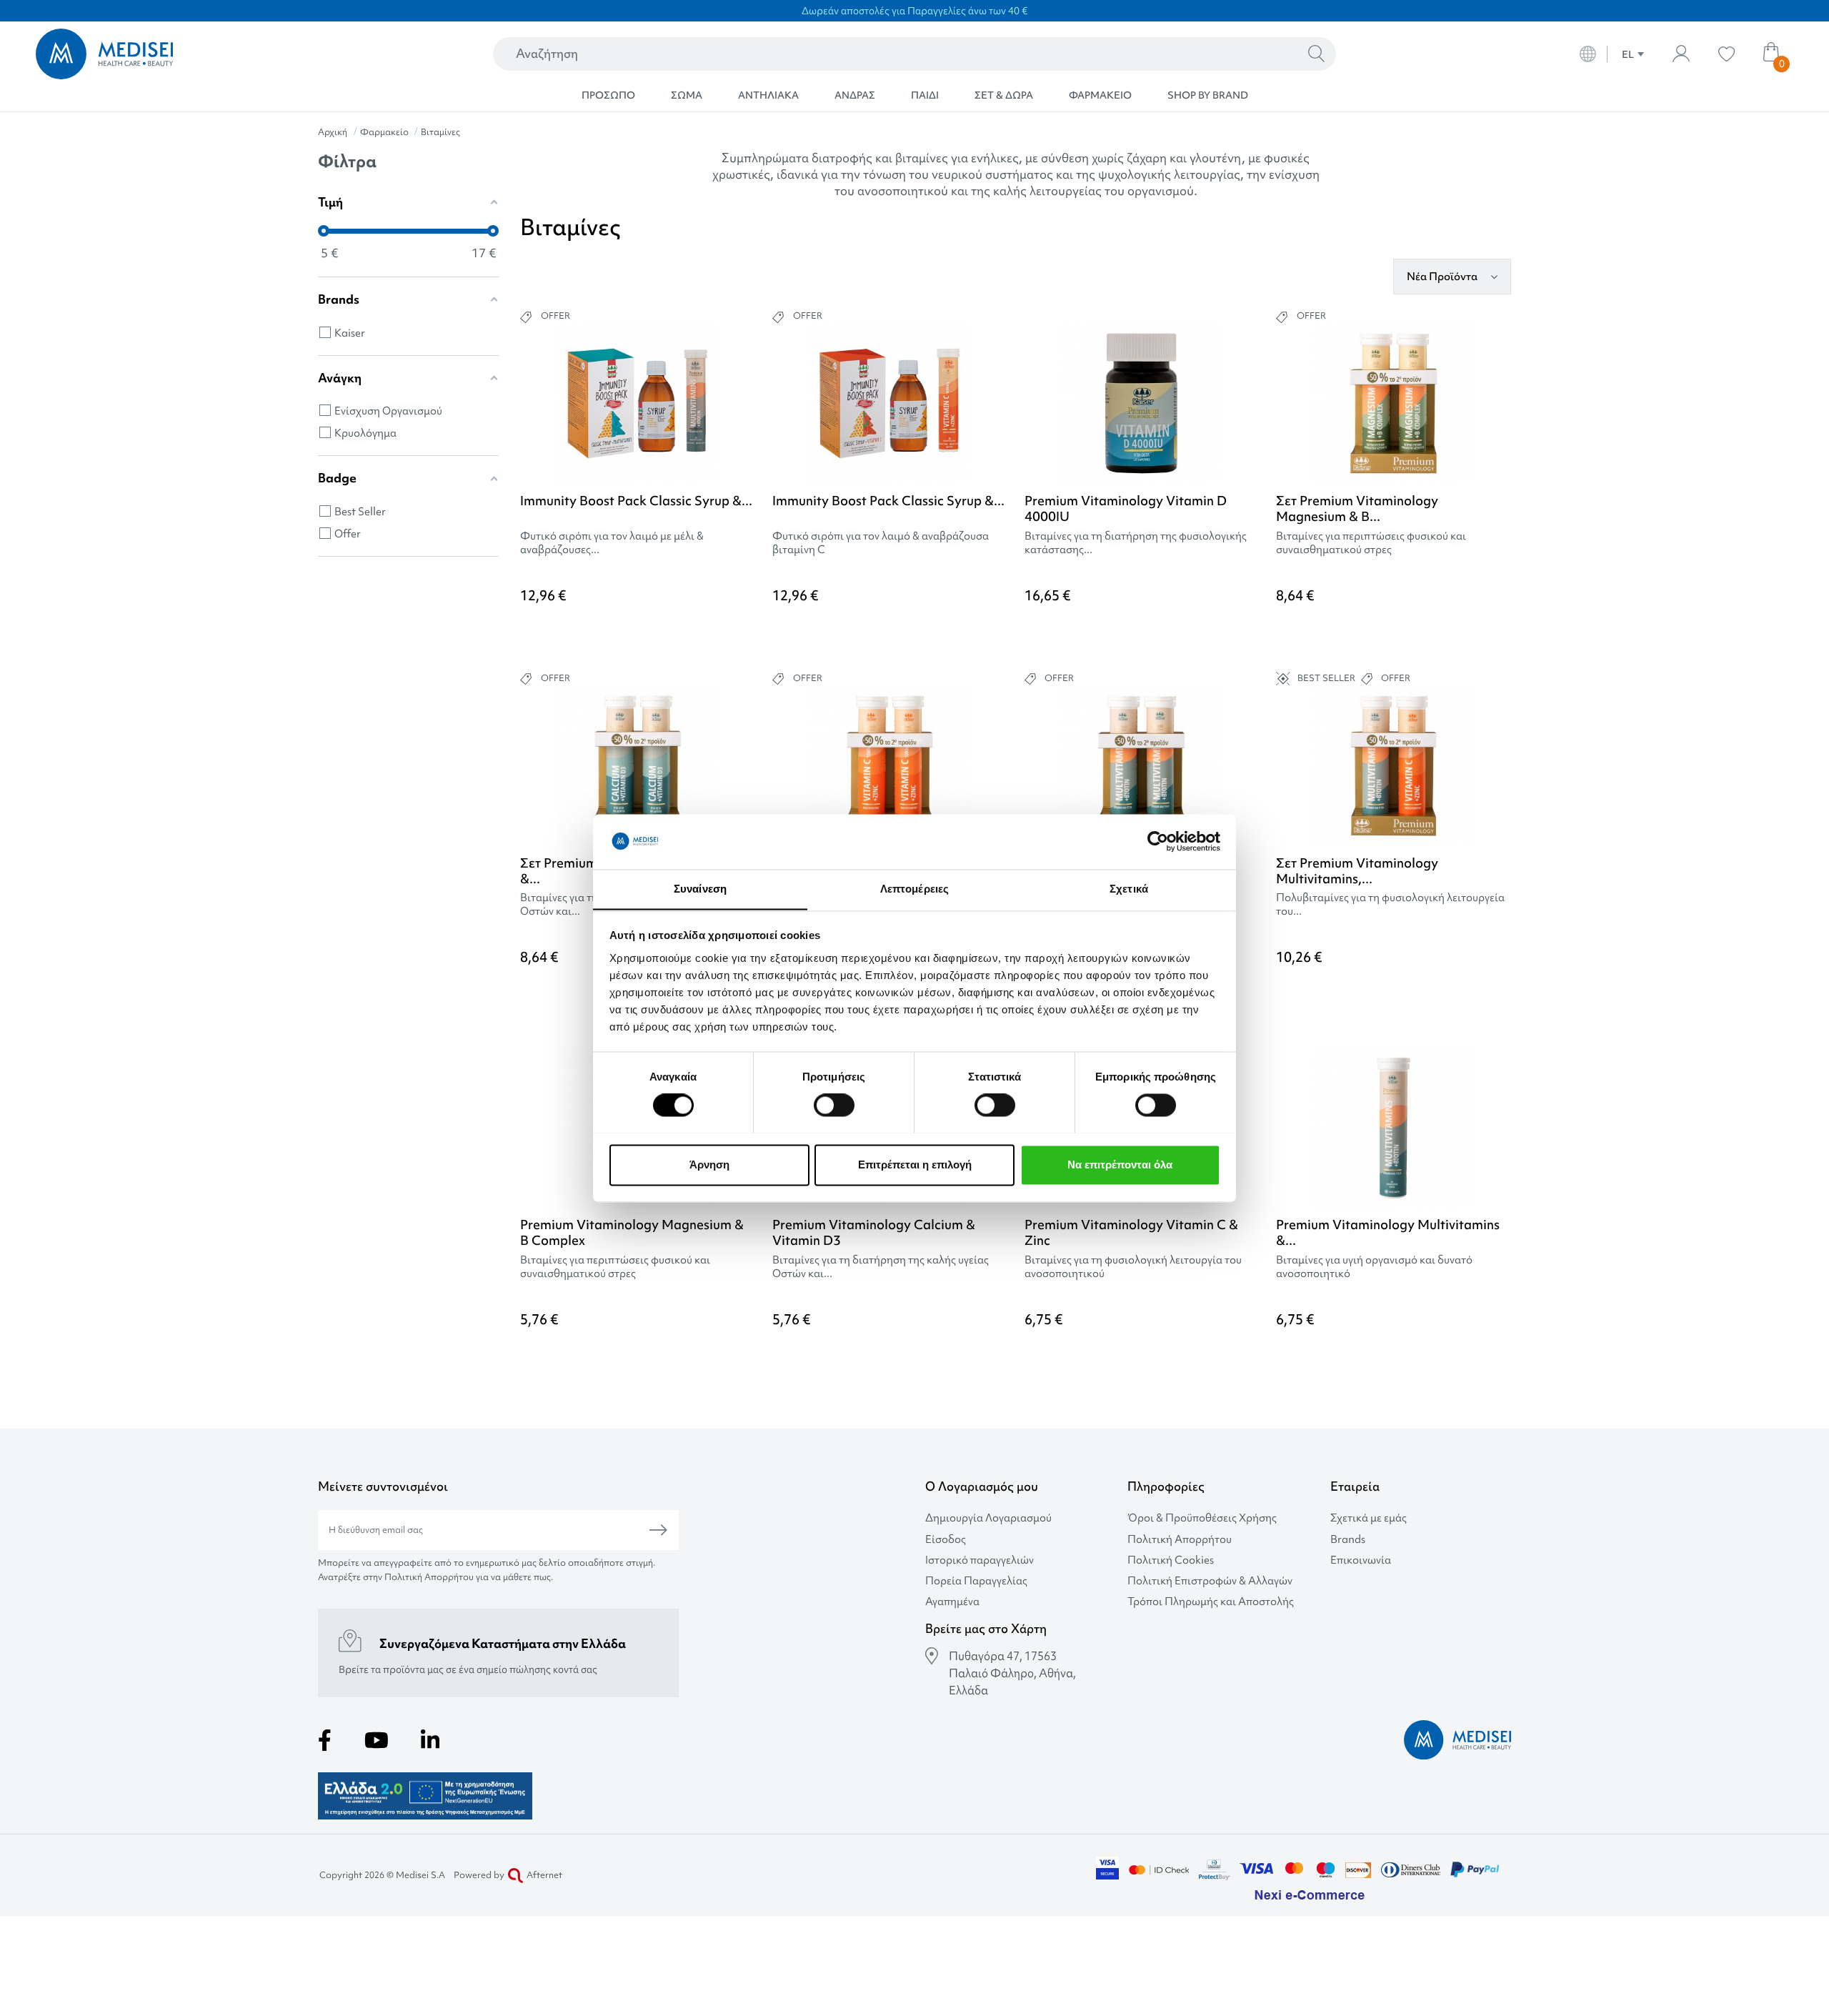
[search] (1316, 54)
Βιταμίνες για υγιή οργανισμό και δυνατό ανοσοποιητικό (1374, 1267)
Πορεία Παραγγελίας (976, 1581)
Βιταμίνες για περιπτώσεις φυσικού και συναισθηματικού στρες (1371, 543)
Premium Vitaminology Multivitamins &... (1388, 1232)
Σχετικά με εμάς (1369, 1518)
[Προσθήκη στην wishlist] (744, 356)
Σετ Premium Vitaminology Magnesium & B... (1357, 508)
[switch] (834, 1105)
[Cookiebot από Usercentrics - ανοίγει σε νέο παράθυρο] (1158, 841)
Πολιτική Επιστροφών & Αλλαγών (1210, 1581)
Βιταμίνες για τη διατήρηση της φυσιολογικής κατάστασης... (1136, 543)
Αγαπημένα (952, 1602)
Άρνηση (709, 1165)
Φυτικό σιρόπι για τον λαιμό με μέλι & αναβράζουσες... (612, 543)
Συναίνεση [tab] (700, 889)
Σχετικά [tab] (1129, 889)
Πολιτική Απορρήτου (1180, 1540)
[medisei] (211, 54)
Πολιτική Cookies (1171, 1560)
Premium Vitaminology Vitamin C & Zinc (1131, 1232)
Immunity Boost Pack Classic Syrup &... (636, 501)
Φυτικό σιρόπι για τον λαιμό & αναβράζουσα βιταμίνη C (881, 543)
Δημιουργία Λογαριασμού (988, 1518)
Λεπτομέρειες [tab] (914, 889)
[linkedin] (430, 1740)
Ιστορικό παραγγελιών (980, 1560)
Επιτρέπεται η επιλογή (915, 1165)
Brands (1348, 1540)
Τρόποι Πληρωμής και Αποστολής (1211, 1602)
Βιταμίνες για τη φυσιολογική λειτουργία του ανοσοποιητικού (1133, 1267)
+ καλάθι (688, 635)
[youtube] (377, 1740)
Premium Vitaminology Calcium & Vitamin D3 (874, 1232)
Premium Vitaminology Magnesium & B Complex (632, 1232)
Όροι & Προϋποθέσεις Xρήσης (1202, 1518)
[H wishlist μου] (1726, 54)
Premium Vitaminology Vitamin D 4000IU (1126, 508)
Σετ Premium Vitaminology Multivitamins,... (1357, 871)
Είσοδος (946, 1540)
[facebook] (325, 1740)
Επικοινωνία (1361, 1560)
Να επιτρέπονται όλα (1120, 1165)
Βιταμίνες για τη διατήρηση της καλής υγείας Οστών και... (881, 1267)
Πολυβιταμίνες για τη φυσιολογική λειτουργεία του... (1390, 905)
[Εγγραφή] (658, 1530)
